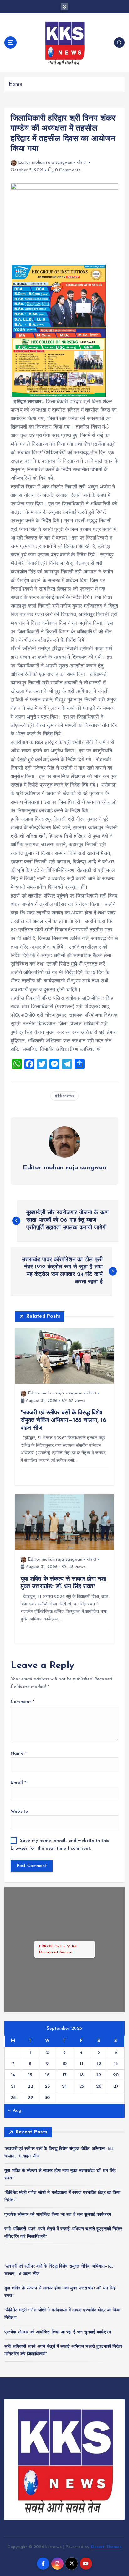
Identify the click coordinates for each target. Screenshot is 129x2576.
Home (15, 84)
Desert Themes (106, 2547)
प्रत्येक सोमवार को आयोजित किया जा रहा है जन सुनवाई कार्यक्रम (58, 2215)
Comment (22, 1702)
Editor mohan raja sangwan (45, 163)
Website (19, 1812)
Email (18, 1783)
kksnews (66, 1096)
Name (19, 1754)
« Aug (15, 2111)
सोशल (81, 163)
